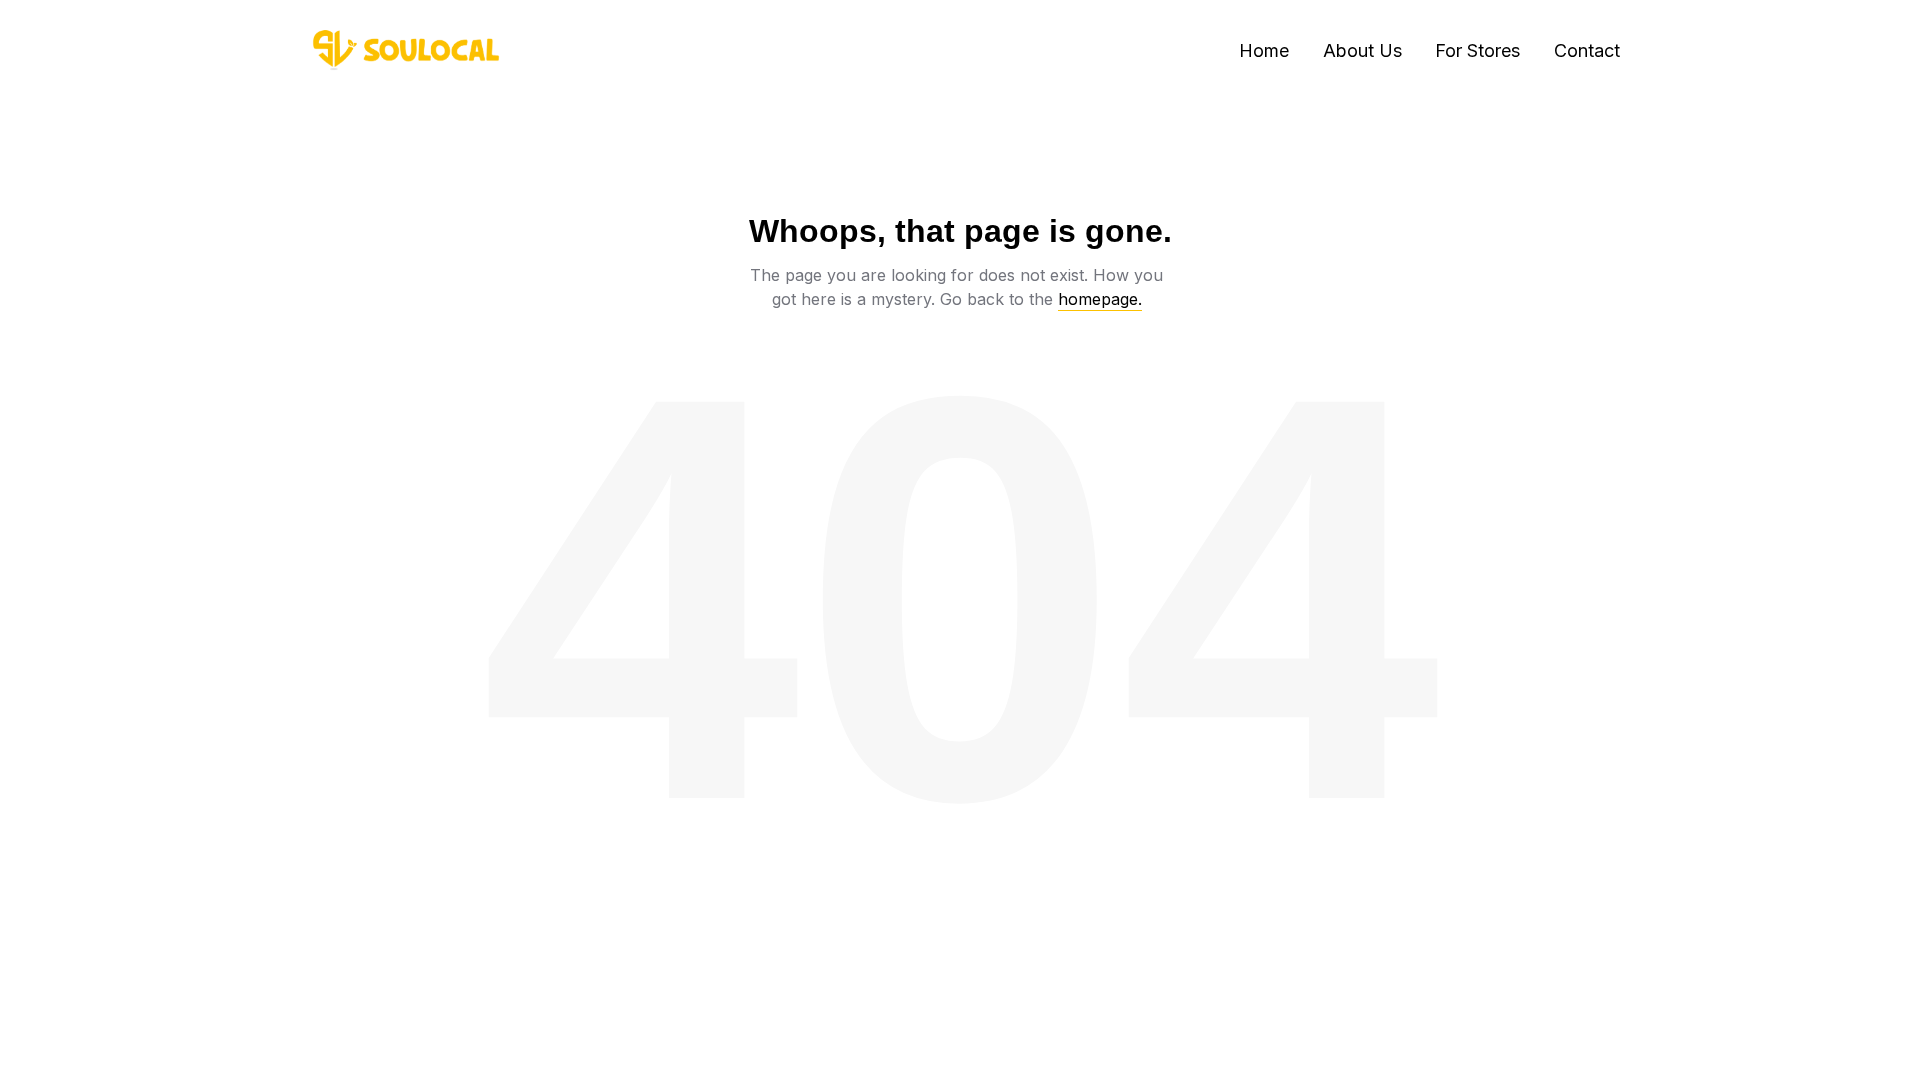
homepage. (1100, 299)
